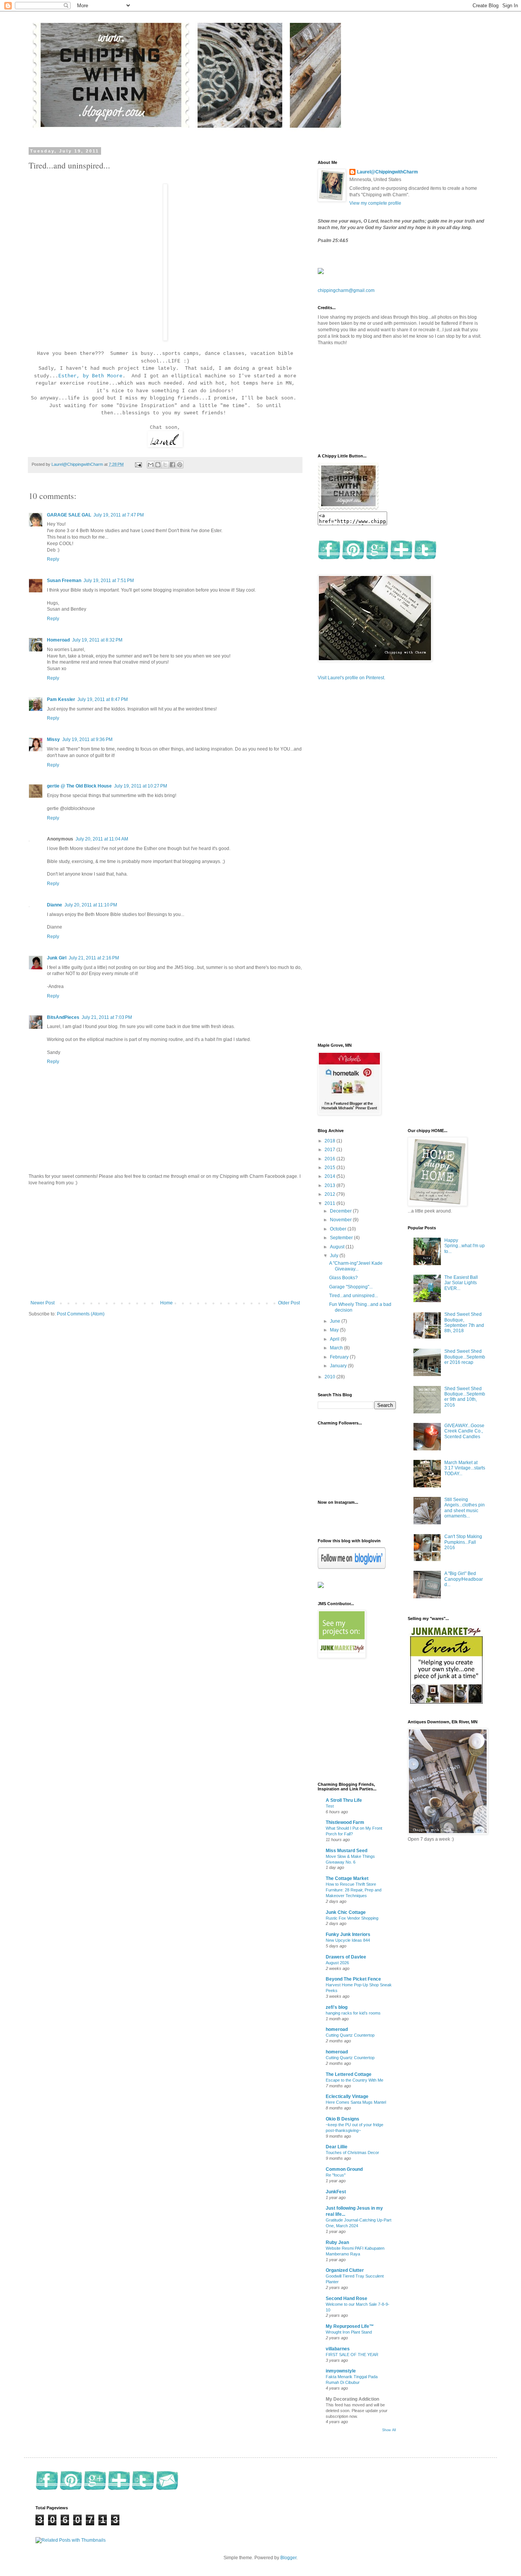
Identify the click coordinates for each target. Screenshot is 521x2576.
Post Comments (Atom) (81, 1314)
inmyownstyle (341, 2371)
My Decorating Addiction (352, 2399)
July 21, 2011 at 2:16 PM (94, 958)
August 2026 (337, 1963)
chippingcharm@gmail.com (346, 290)
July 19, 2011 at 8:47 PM (103, 699)
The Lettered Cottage (349, 2074)
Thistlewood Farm (345, 1822)
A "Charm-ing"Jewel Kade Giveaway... (356, 1266)
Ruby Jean (337, 2242)
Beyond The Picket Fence (353, 1979)
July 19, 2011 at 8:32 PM (97, 640)
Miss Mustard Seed (347, 1851)
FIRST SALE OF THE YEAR (352, 2355)
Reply (53, 559)
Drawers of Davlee (346, 1957)
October (339, 1229)
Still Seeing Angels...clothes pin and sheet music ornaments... (465, 1508)
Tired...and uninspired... (354, 1296)
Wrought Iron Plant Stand (349, 2332)
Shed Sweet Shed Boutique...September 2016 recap (465, 1357)
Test (330, 1806)
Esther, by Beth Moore (90, 376)
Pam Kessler (61, 699)
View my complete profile (375, 203)
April (335, 1339)
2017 (330, 1150)
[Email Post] (138, 464)
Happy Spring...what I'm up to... (465, 1246)
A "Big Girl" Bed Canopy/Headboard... (464, 1579)
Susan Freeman (64, 581)
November (341, 1220)
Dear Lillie (337, 2147)
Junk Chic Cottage (346, 1912)
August (338, 1247)
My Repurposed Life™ (350, 2326)
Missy (53, 739)
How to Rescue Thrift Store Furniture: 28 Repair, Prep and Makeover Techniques (354, 1890)
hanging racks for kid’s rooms (353, 2013)
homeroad (337, 2029)
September (342, 1238)
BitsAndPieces (63, 1017)
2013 (330, 1185)
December (341, 1211)
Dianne (55, 905)
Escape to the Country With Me (355, 2080)
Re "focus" (336, 2175)
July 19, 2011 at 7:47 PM (119, 515)
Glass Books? (343, 1278)
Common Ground (344, 2169)
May (335, 1330)
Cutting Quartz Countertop (350, 2035)
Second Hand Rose (347, 2299)
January (339, 1366)
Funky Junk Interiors (348, 1934)
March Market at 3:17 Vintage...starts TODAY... (465, 1468)
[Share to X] (165, 465)
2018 (330, 1141)
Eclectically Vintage (347, 2096)
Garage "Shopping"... (351, 1287)
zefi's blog (337, 2007)
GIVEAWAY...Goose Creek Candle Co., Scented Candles (464, 1431)
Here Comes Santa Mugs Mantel (356, 2102)
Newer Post (43, 1303)
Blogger (288, 2558)
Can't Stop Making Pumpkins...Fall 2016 (463, 1542)
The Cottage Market (347, 1878)
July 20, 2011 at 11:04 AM (102, 839)
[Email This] (151, 465)
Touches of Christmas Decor (352, 2153)
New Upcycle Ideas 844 (348, 1940)
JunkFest (336, 2192)
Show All (389, 2430)
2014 (330, 1176)
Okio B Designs (343, 2119)
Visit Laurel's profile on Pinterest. (351, 678)
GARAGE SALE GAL (69, 515)
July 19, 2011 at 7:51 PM (109, 581)
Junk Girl (57, 958)
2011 (330, 1203)
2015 (330, 1168)
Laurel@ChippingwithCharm (388, 172)
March (337, 1348)
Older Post (289, 1303)
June (336, 1321)
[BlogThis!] (158, 465)
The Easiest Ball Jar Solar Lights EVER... (461, 1283)
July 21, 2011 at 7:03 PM (107, 1017)
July (335, 1256)
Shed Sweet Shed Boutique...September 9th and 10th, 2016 (465, 1397)
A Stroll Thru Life (344, 1800)
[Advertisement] (165, 1243)
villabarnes (338, 2349)
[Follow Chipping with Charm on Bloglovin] (352, 1567)
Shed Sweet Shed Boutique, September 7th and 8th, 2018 (464, 1322)
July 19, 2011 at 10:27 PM (141, 786)
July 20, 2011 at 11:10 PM (91, 905)
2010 (330, 1377)
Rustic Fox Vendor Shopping (352, 1918)
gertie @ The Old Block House (79, 786)
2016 (330, 1159)
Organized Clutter (345, 2270)
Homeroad (58, 640)
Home (166, 1303)
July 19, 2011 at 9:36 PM (87, 739)
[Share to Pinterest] (180, 465)
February (340, 1357)
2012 (330, 1194)
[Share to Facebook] (172, 465)
